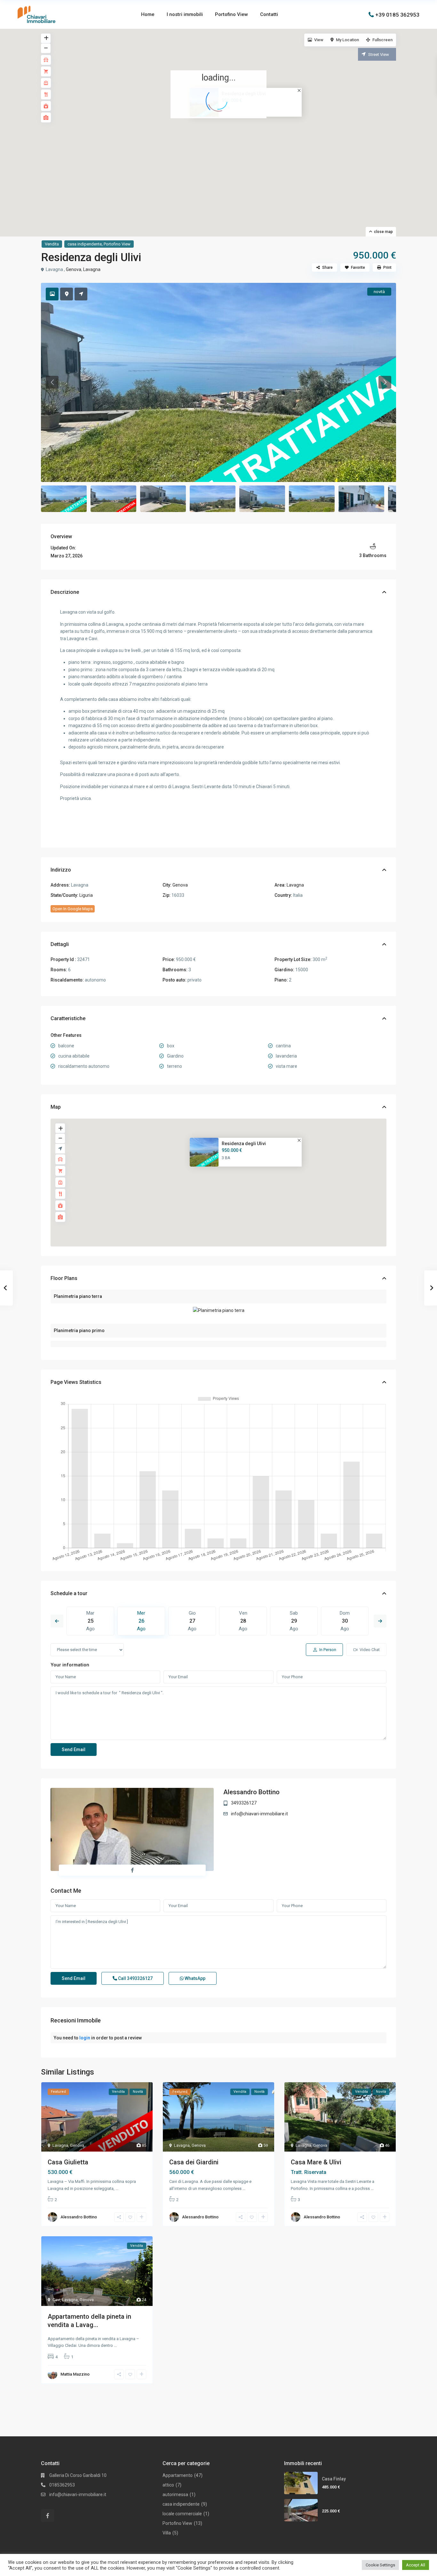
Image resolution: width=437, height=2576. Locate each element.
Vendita (52, 244)
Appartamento (178, 2475)
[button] (223, 126)
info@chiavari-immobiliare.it (259, 1814)
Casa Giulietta (68, 2162)
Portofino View (231, 14)
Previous (57, 1621)
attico (168, 2485)
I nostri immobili (185, 14)
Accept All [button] (416, 2565)
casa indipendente (85, 244)
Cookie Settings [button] (380, 2565)
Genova (74, 269)
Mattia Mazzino (75, 2374)
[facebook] (48, 2515)
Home (148, 14)
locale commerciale (182, 2514)
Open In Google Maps (73, 909)
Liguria (86, 895)
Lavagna (92, 269)
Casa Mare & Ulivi (316, 2162)
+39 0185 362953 (397, 14)
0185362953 (62, 2485)
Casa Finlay (334, 2479)
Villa (167, 2533)
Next (380, 1621)
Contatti (269, 14)
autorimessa (175, 2495)
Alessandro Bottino (251, 1792)
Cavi (56, 2300)
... (117, 2188)
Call (135, 1978)
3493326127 (244, 1803)
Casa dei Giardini (194, 2162)
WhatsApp (195, 1978)
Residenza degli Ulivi (244, 1143)
